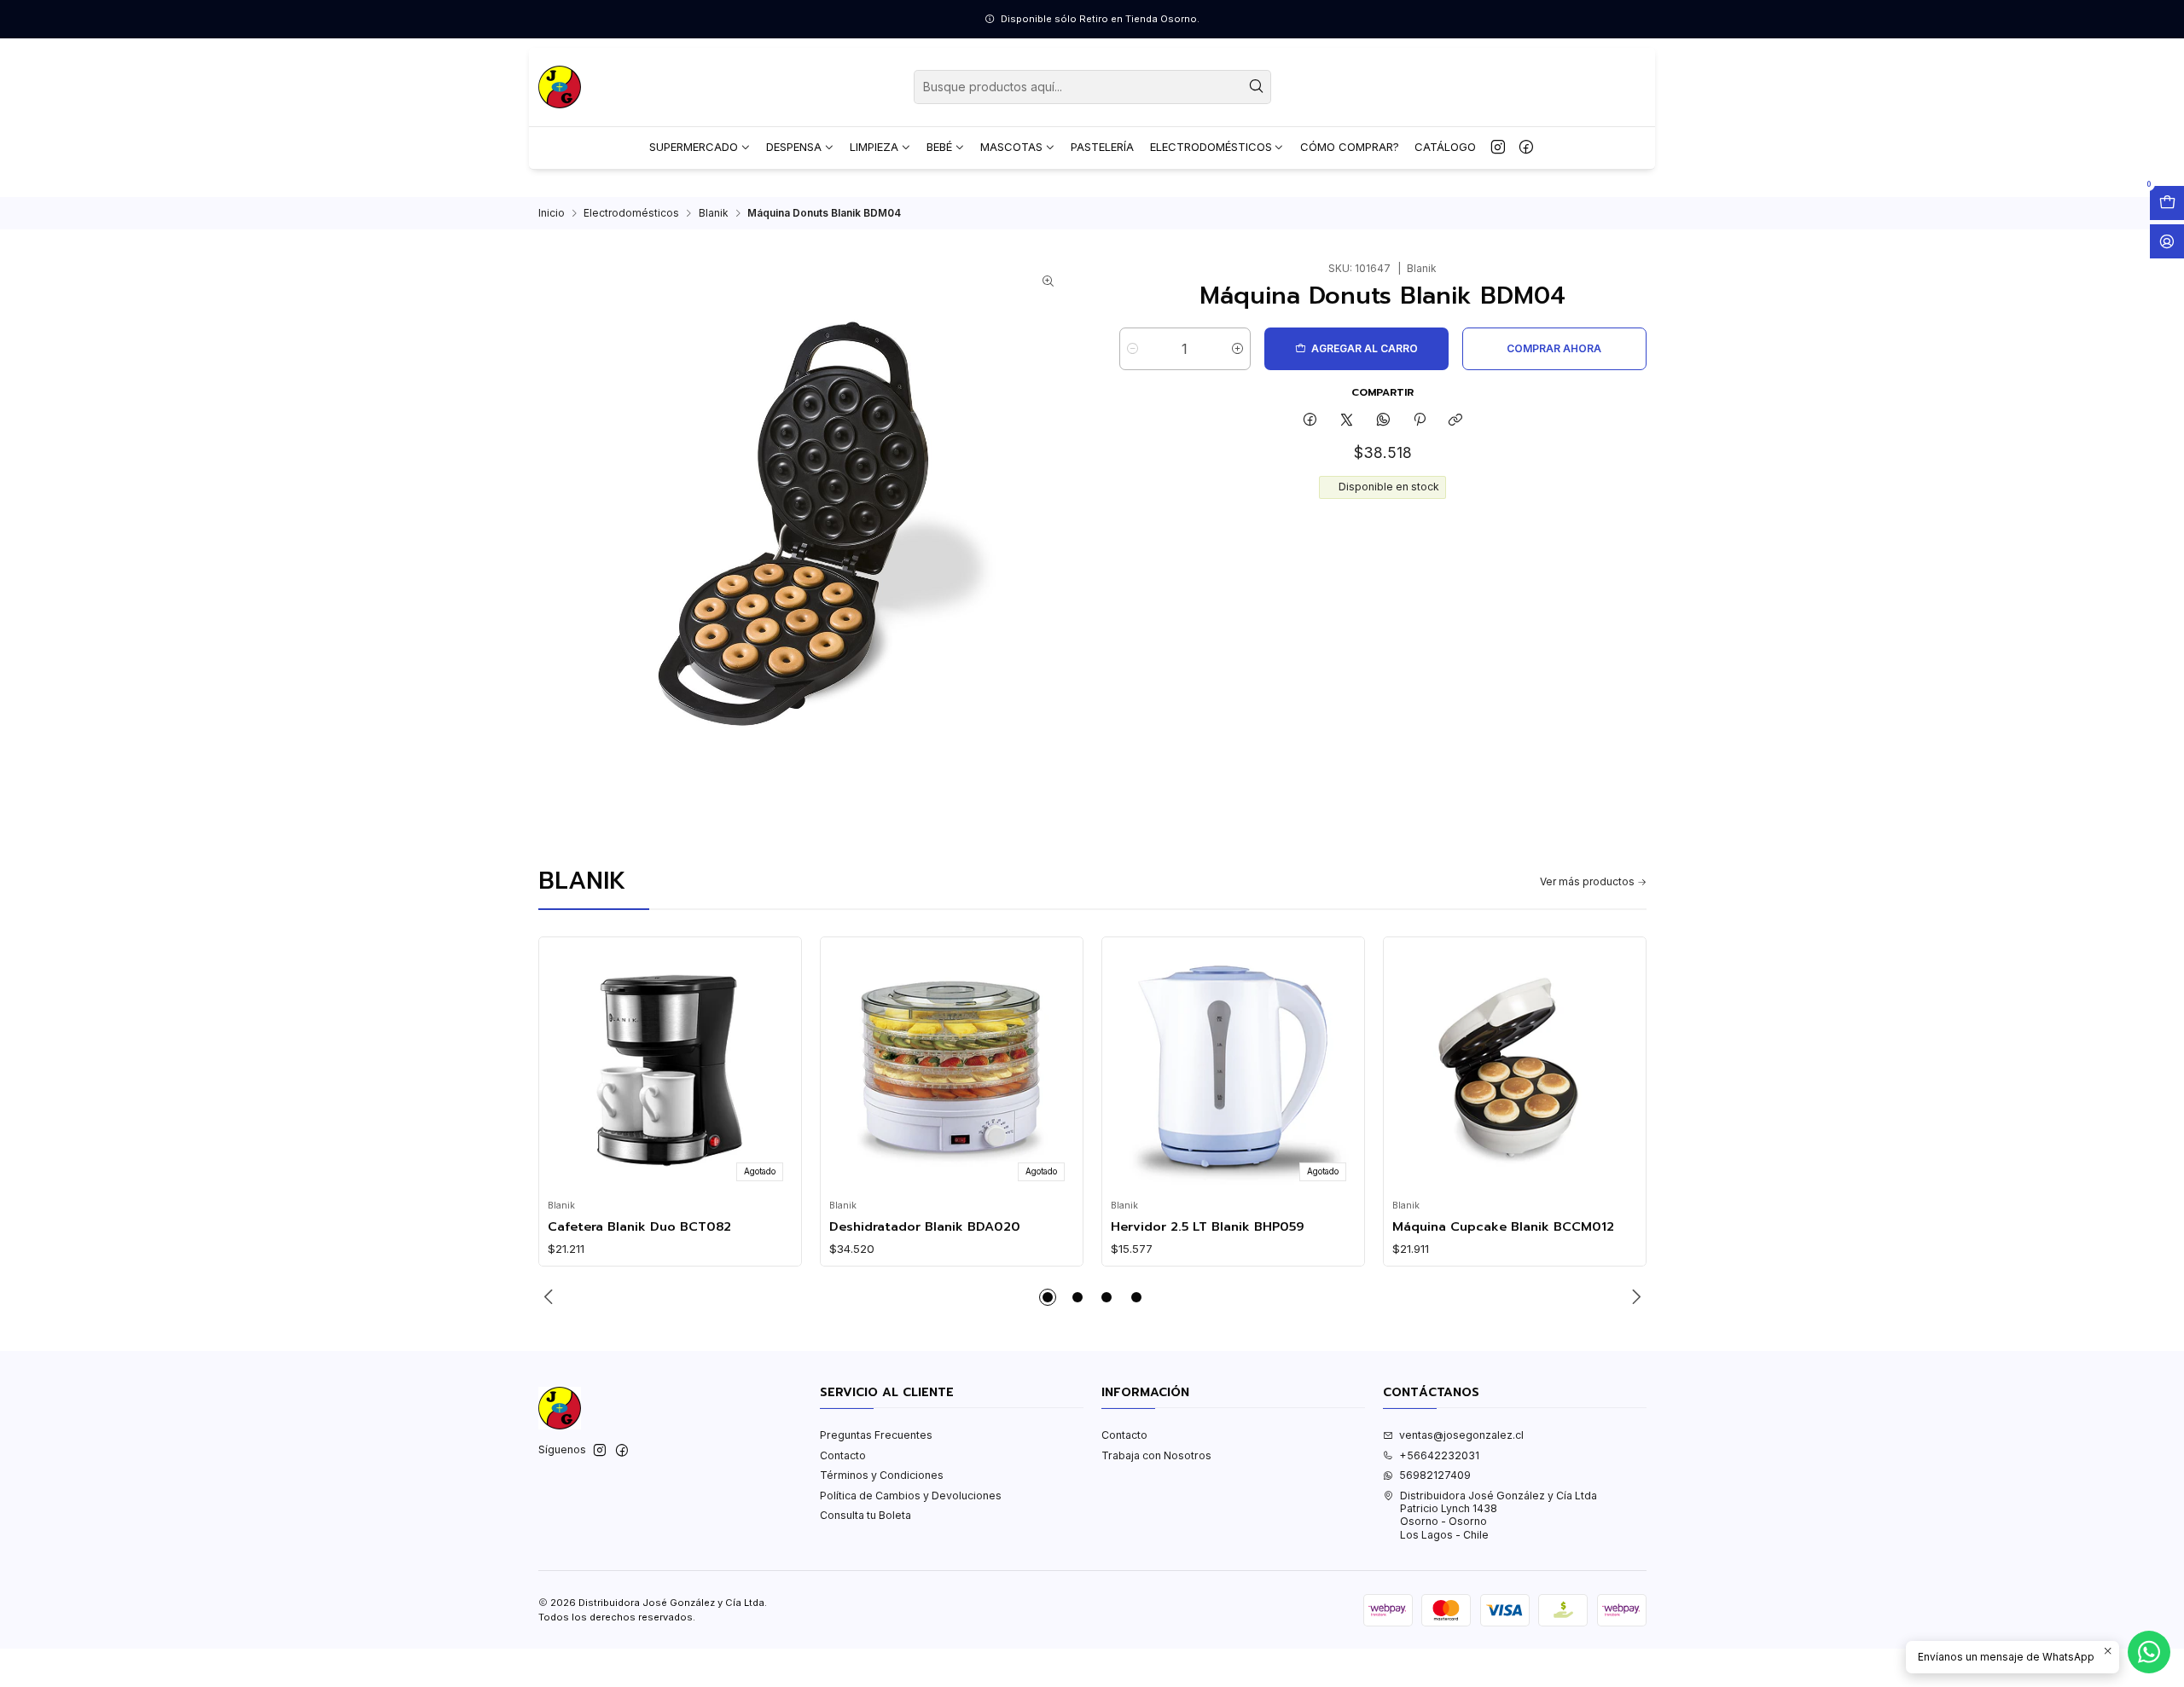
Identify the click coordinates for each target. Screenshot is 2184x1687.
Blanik (714, 213)
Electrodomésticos (631, 213)
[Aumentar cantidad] (1237, 349)
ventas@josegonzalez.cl (1461, 1435)
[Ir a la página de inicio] (560, 87)
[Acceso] (2167, 241)
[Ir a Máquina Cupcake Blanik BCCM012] (1514, 1069)
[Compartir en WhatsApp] (1383, 420)
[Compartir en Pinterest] (1420, 420)
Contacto (843, 1455)
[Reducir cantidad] (1133, 349)
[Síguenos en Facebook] (1526, 148)
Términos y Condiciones (882, 1475)
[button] (1048, 1297)
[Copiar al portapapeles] (1456, 420)
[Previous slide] (551, 1297)
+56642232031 (1439, 1455)
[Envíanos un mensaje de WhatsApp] (2149, 1652)
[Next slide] (1634, 1297)
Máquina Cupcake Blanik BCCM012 (1503, 1226)
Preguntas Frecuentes (876, 1435)
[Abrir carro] (2167, 203)
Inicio (552, 213)
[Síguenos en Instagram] (1498, 148)
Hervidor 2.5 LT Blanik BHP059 (1208, 1226)
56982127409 (1435, 1475)
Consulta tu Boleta (865, 1515)
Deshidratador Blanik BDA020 (925, 1226)
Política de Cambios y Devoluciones (911, 1496)
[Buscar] (1257, 87)
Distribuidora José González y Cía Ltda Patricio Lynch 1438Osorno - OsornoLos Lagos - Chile (1499, 1515)
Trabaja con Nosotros (1156, 1455)
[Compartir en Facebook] (1310, 420)
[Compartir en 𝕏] (1347, 420)
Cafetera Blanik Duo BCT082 (639, 1226)
